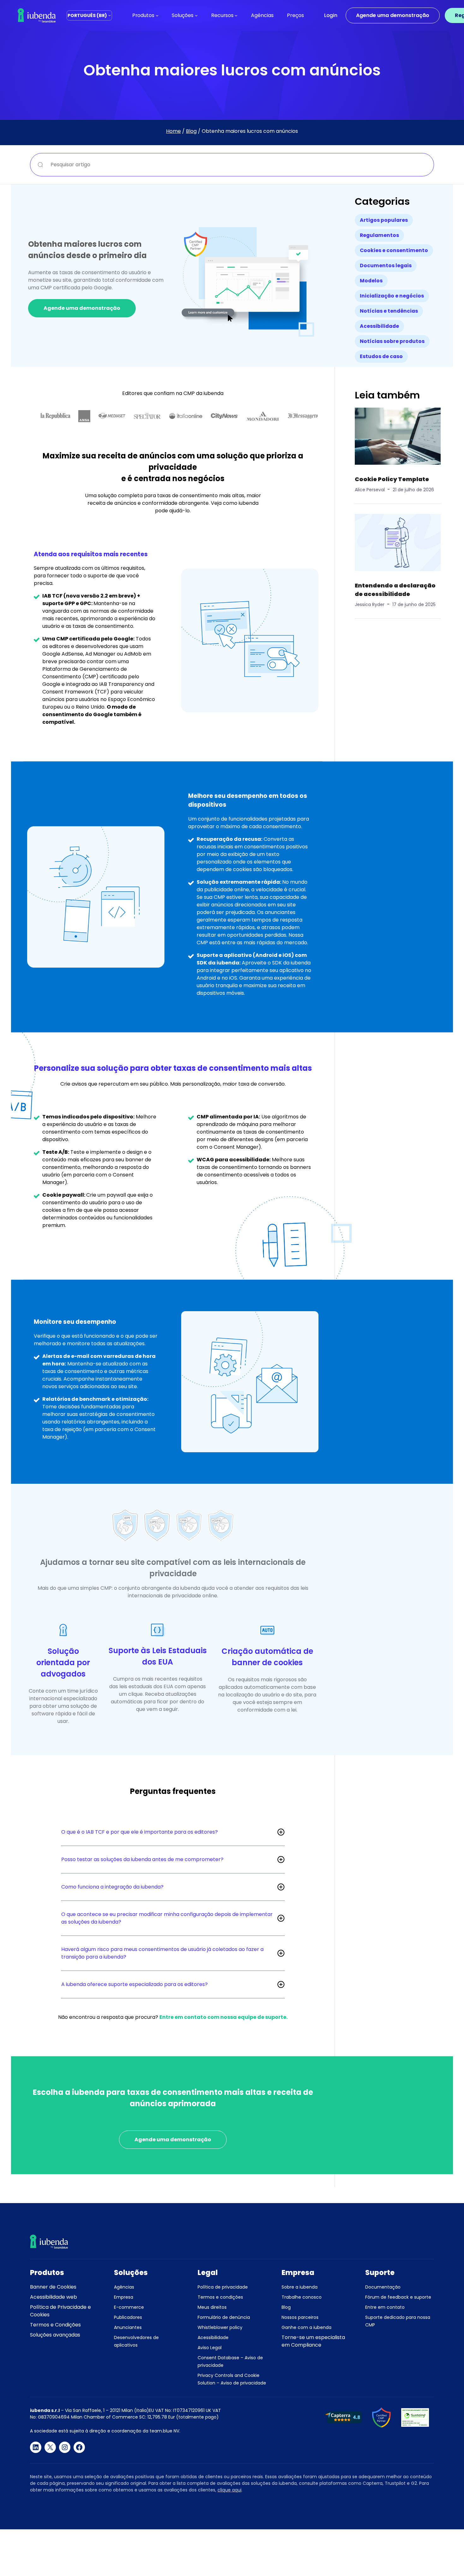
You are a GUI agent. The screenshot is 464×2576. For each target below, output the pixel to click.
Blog (191, 131)
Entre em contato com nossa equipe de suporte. (223, 2017)
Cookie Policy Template (392, 479)
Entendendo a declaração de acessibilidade (395, 590)
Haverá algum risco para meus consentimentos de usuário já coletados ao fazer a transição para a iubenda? (162, 1953)
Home (173, 131)
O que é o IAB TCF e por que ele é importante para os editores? (140, 1832)
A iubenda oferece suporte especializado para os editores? (134, 1984)
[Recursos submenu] (236, 15)
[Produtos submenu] (157, 15)
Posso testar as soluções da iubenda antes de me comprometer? (142, 1859)
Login (331, 15)
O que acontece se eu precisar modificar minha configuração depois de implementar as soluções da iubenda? (167, 1918)
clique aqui (229, 2490)
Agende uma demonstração (393, 15)
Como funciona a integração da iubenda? (112, 1887)
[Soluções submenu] (196, 15)
